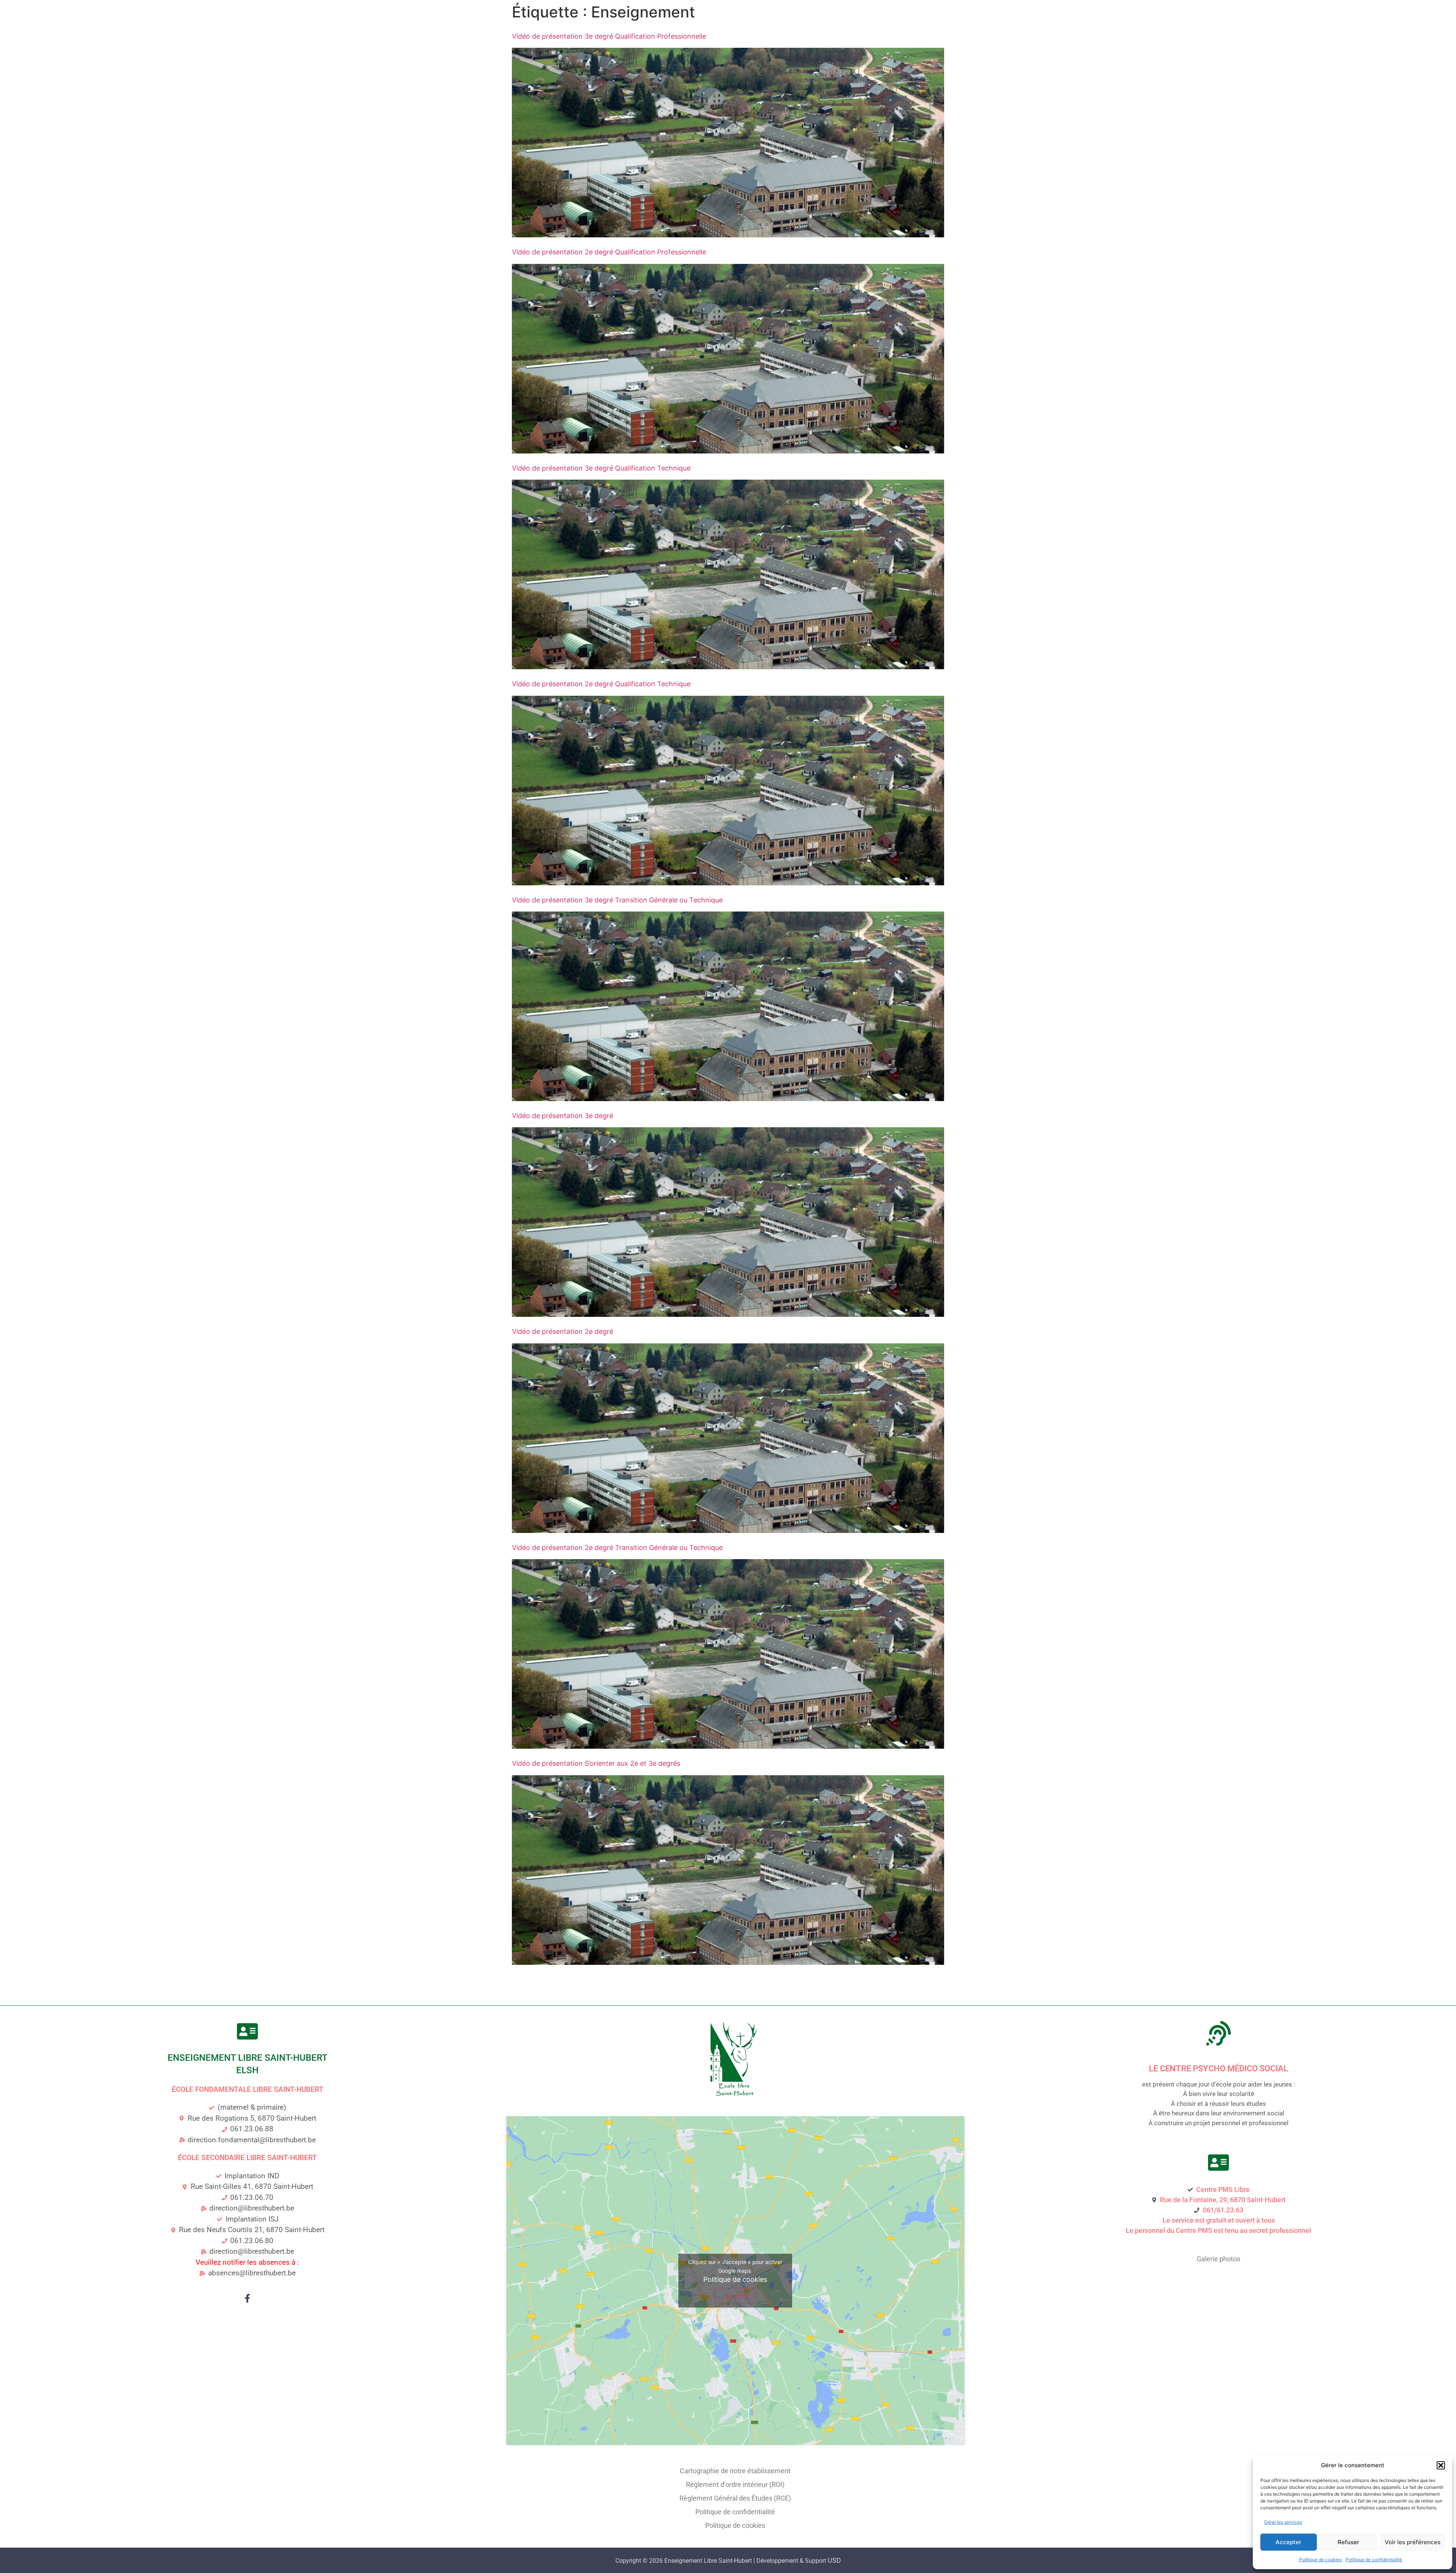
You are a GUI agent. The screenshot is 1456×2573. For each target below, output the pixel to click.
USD (834, 2560)
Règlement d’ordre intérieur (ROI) (735, 2484)
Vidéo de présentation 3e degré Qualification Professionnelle (609, 36)
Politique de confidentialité (1374, 2560)
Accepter (1288, 2542)
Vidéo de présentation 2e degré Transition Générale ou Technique (617, 1548)
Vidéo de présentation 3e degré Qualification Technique (601, 468)
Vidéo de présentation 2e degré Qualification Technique (601, 684)
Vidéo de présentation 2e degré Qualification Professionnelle (609, 252)
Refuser (1349, 2542)
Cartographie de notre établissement (735, 2471)
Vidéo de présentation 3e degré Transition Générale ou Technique (617, 900)
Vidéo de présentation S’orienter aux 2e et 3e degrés (596, 1763)
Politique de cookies (1320, 2560)
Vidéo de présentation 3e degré (562, 1116)
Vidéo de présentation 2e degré (562, 1331)
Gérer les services (1283, 2522)
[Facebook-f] (247, 2298)
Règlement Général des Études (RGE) (735, 2498)
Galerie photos (1218, 2259)
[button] (1441, 2465)
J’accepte (735, 2296)
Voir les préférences (1413, 2542)
